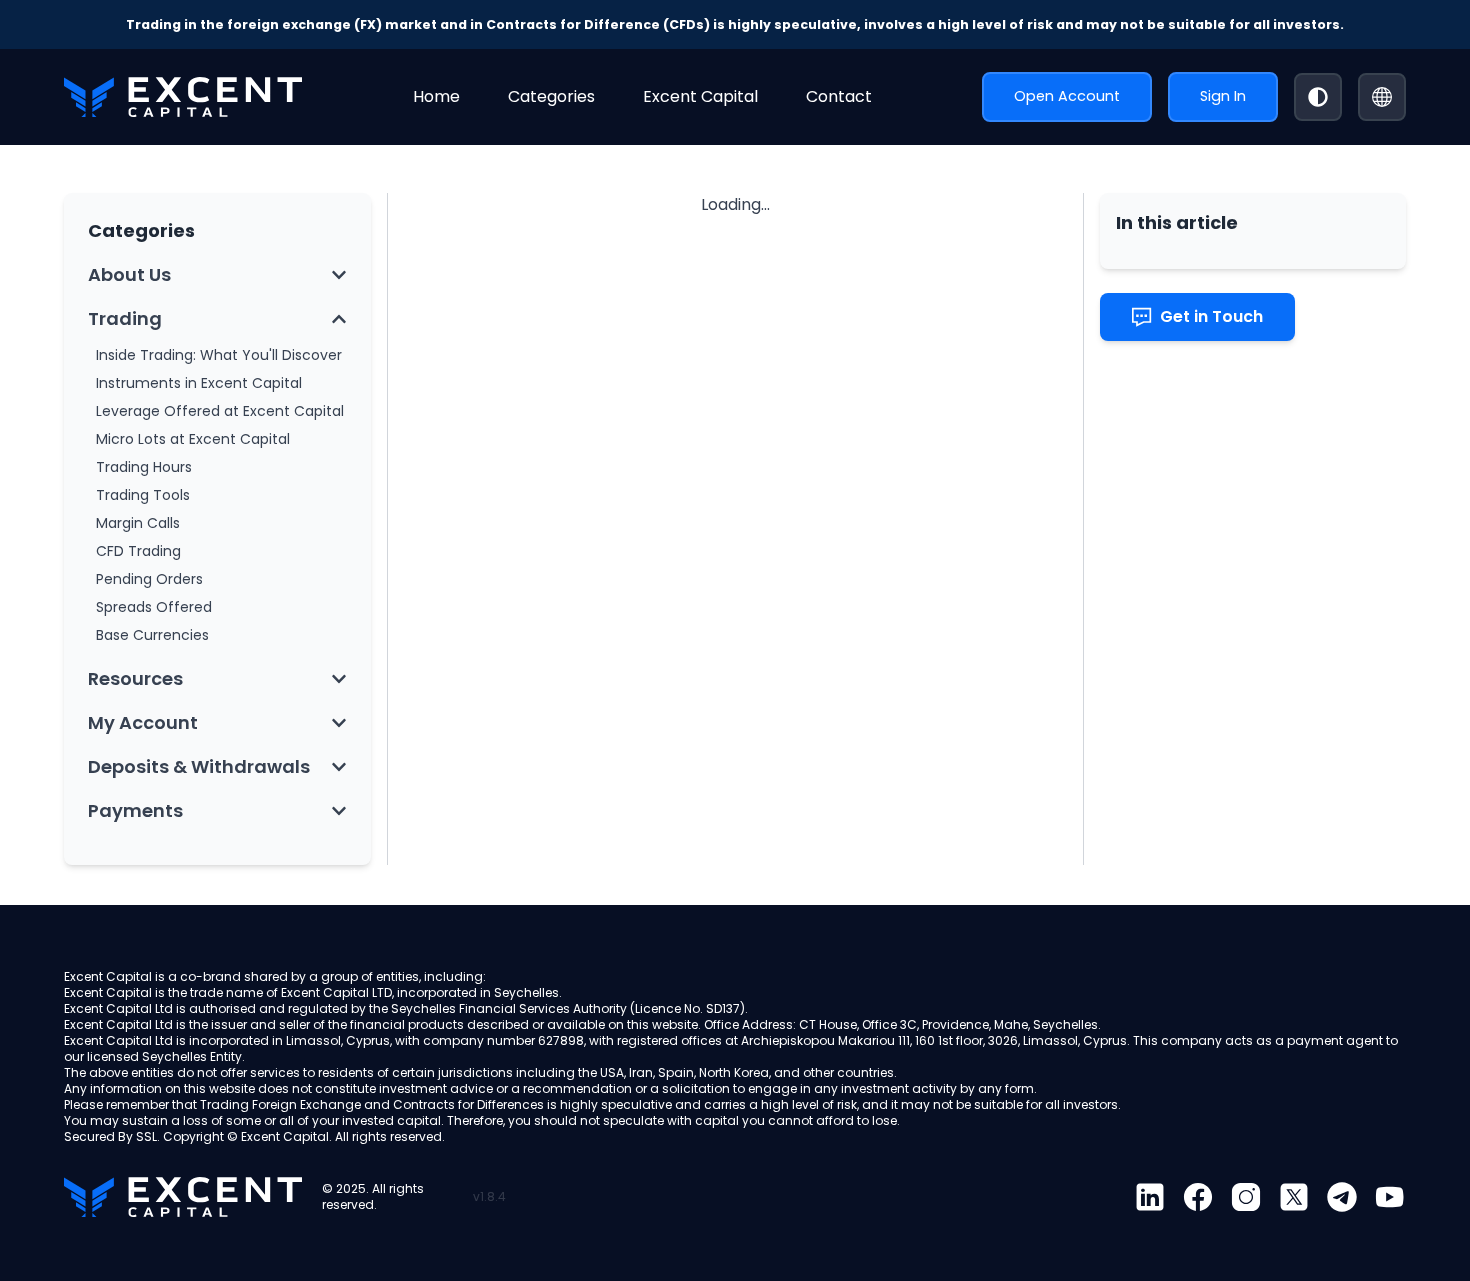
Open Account (1067, 96)
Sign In (1223, 96)
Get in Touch (1211, 316)
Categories (551, 96)
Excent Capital (700, 96)
